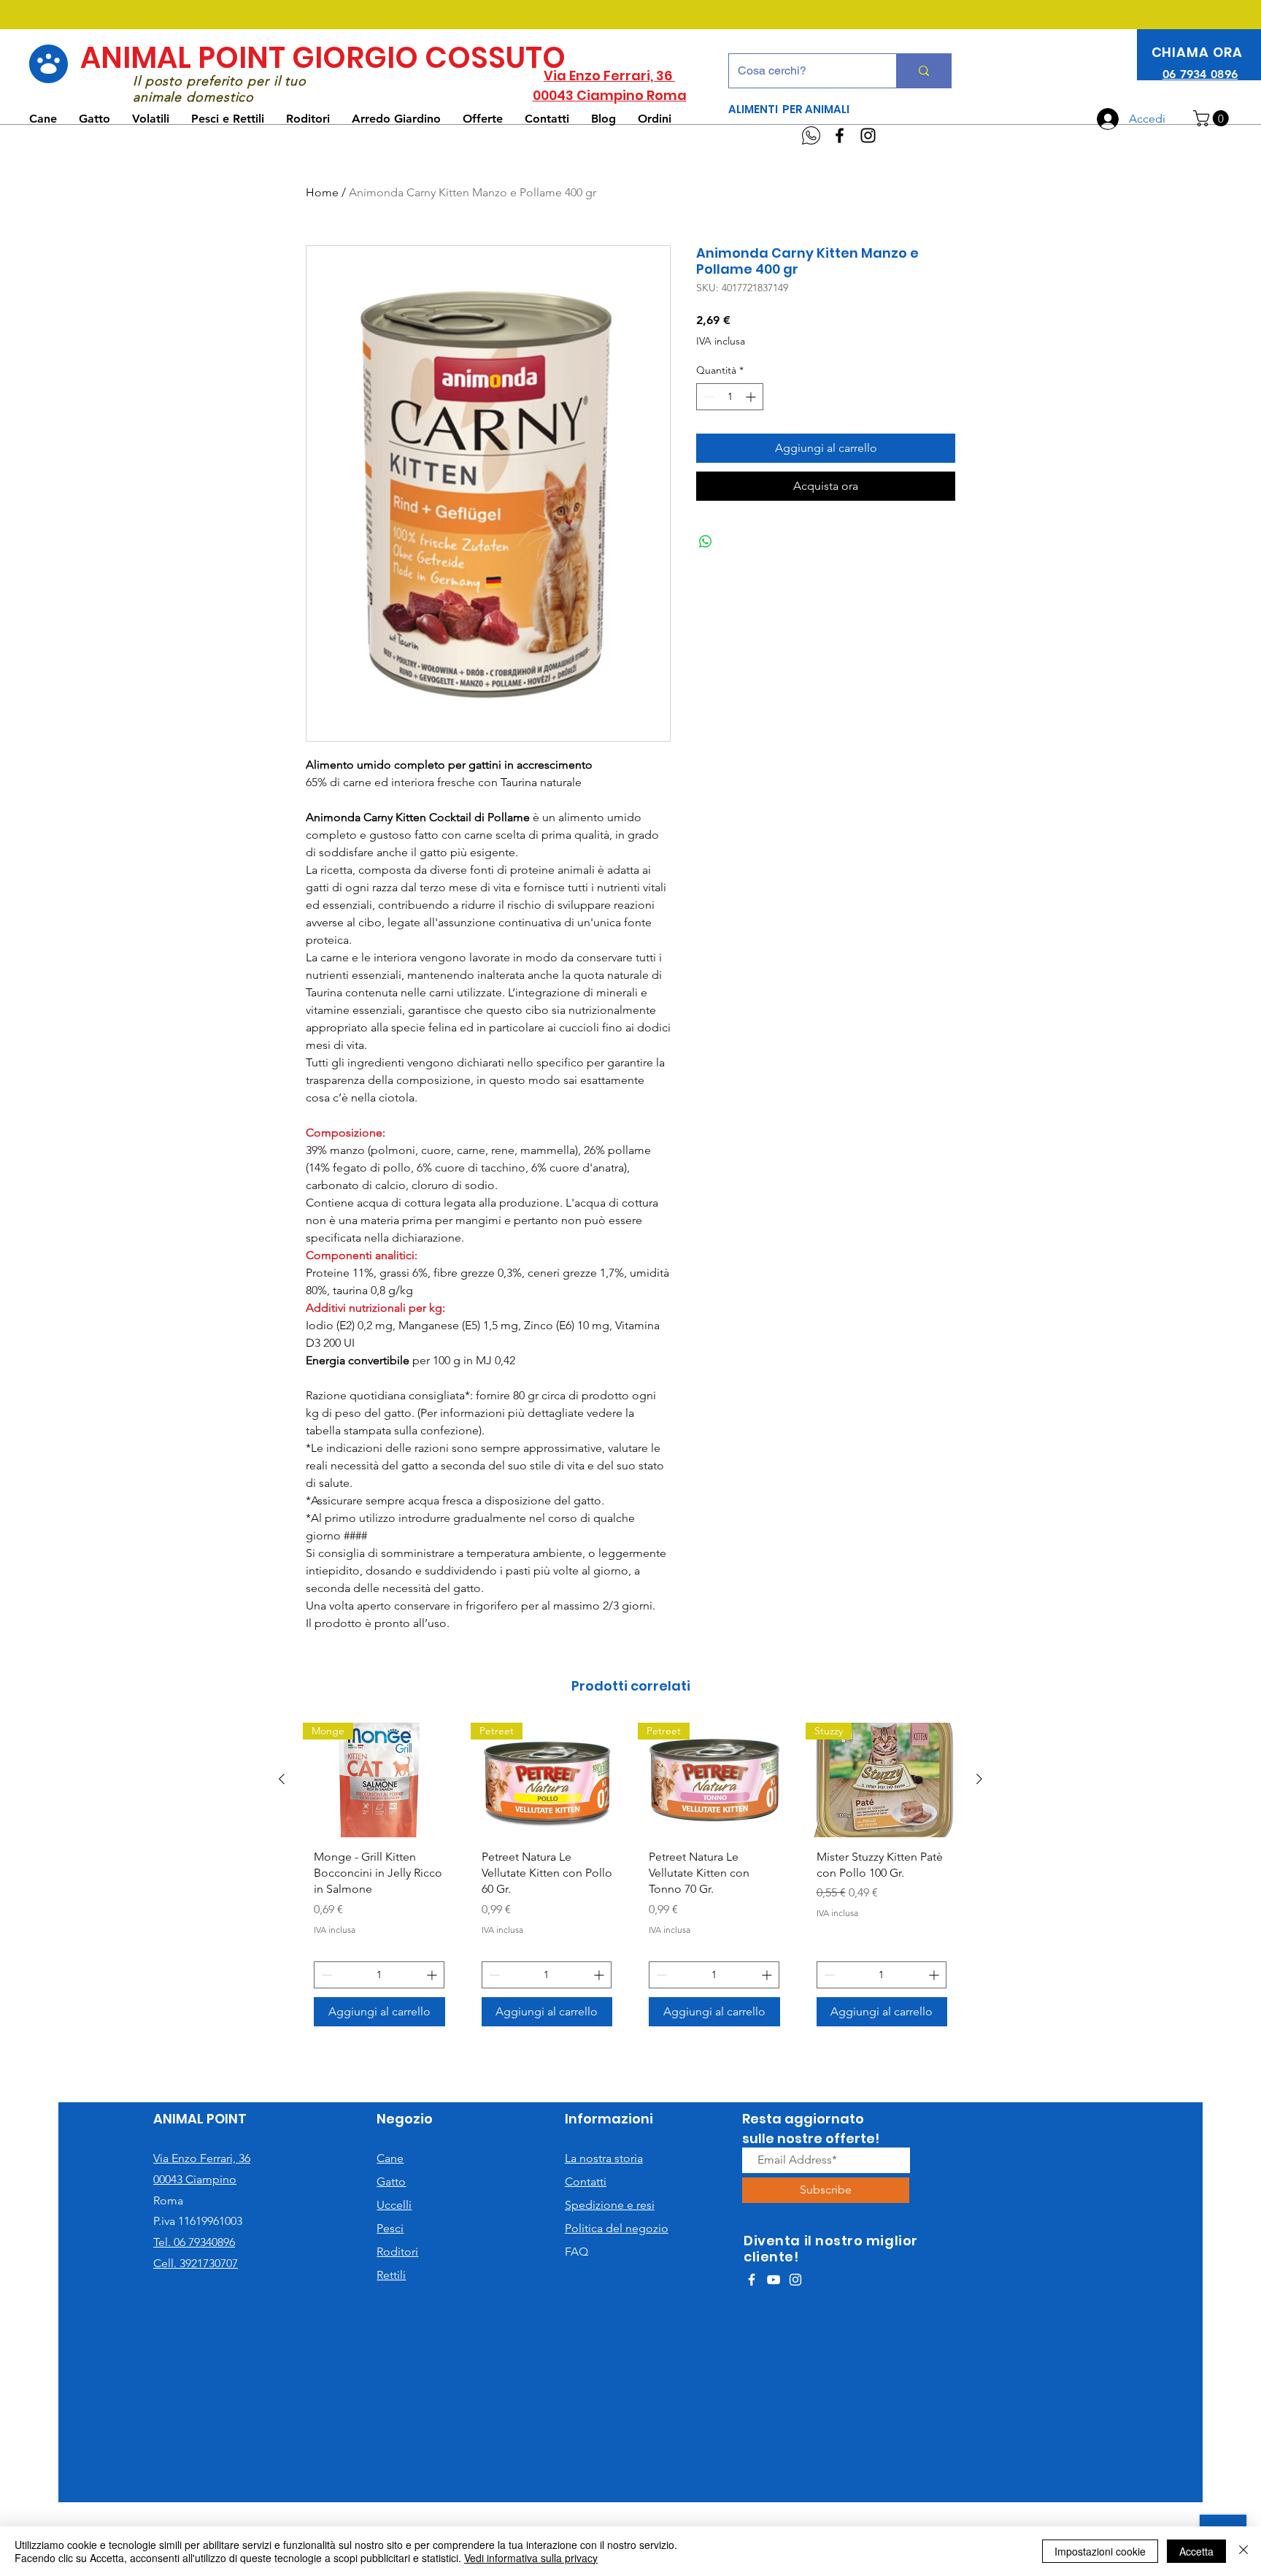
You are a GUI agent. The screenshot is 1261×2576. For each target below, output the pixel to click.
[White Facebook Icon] (752, 2280)
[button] (1213, 118)
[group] (630, 1880)
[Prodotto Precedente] (282, 1779)
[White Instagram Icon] (795, 2280)
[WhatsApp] (811, 135)
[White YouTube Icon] (774, 2280)
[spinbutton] (730, 397)
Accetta (1196, 2551)
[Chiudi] (1243, 2551)
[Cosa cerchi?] (923, 71)
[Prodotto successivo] (979, 1779)
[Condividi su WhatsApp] (706, 542)
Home (322, 192)
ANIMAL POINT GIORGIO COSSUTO (323, 58)
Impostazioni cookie (1100, 2551)
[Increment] (752, 397)
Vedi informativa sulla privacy (531, 2558)
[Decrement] (707, 397)
